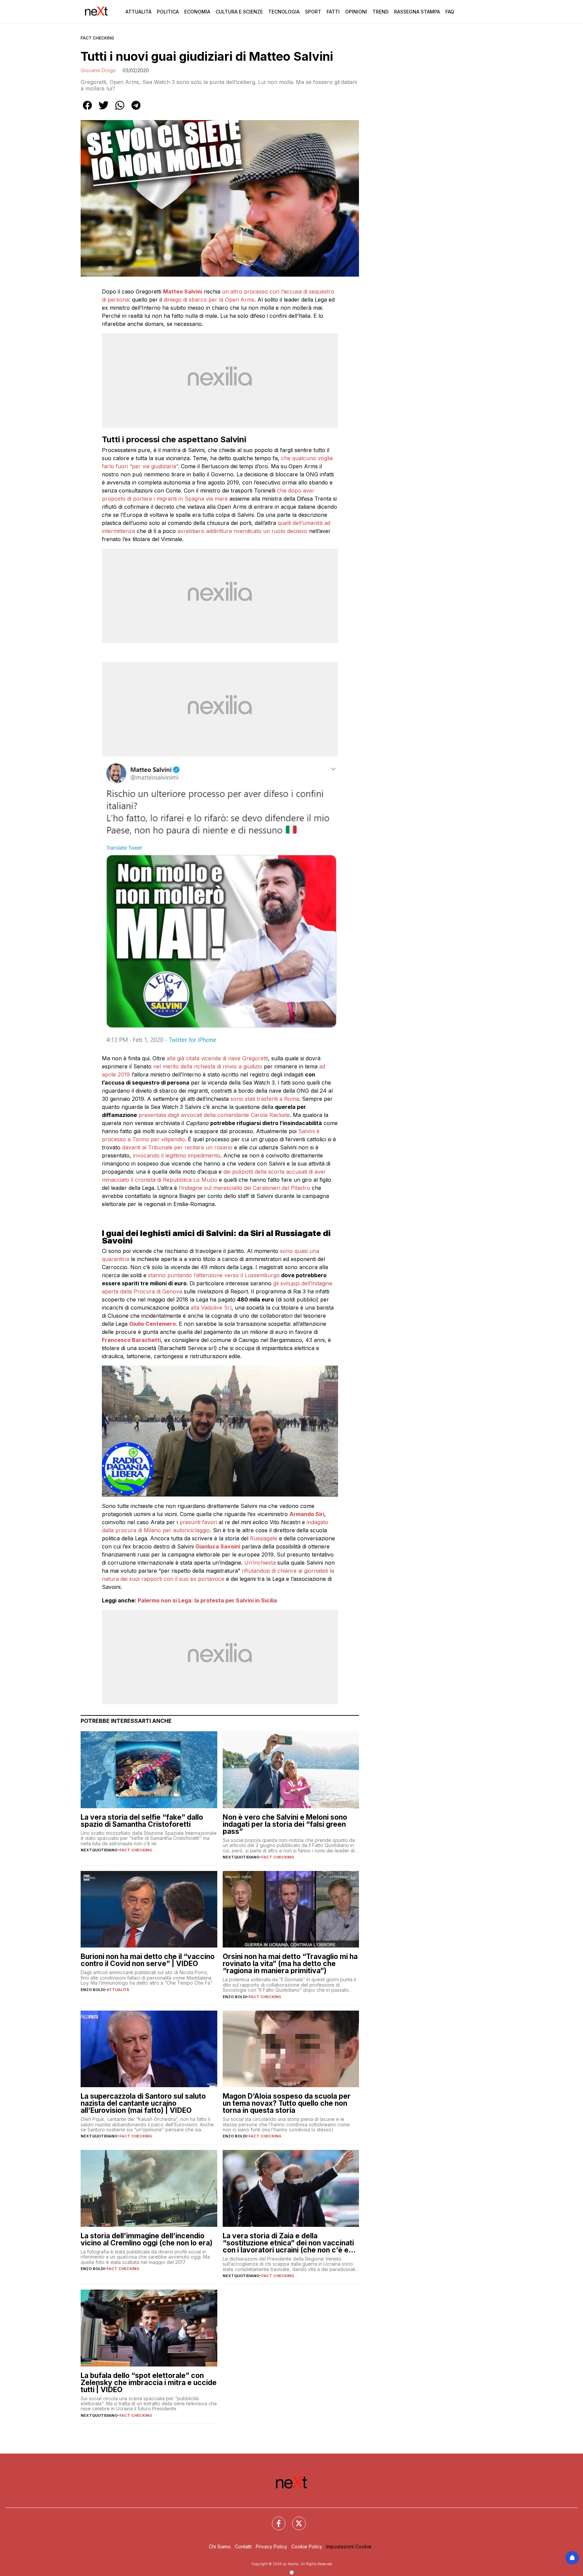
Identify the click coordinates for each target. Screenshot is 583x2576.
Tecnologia (284, 12)
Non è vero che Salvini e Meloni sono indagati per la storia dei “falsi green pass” (285, 1824)
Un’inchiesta (260, 1563)
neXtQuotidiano (99, 1850)
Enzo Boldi (93, 1990)
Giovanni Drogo (98, 70)
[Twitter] (295, 2519)
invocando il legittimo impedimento (176, 1155)
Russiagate (264, 1538)
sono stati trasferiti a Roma (265, 1099)
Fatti (333, 12)
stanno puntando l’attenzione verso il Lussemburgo (214, 1275)
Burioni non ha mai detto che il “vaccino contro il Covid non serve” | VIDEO (148, 1960)
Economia (197, 12)
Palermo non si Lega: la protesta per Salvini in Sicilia (207, 1600)
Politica (168, 12)
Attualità (138, 12)
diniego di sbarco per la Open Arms (209, 300)
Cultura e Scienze (239, 12)
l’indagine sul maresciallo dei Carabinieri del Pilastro (244, 1188)
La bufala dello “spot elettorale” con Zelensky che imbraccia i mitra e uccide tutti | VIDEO (149, 2383)
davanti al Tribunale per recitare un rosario (176, 1147)
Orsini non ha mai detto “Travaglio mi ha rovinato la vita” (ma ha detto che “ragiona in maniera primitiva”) (290, 1964)
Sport (313, 12)
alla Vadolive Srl (210, 1308)
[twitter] (104, 110)
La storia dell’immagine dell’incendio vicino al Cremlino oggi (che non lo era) (147, 2239)
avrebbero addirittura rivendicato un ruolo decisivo (242, 531)
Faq (450, 12)
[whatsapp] (120, 110)
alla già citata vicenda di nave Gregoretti (217, 1058)
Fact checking (97, 38)
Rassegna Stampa (417, 12)
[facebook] (87, 110)
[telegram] (136, 110)
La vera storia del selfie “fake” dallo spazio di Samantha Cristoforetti (142, 1821)
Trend (381, 12)
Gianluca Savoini (218, 1546)
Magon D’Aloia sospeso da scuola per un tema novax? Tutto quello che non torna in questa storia (287, 2103)
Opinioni (356, 12)
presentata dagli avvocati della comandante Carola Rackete (213, 1115)
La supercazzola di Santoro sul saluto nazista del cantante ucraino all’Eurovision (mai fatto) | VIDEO (143, 2103)
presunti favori (198, 1522)
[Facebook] (275, 2519)
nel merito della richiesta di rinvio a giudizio (208, 1066)
